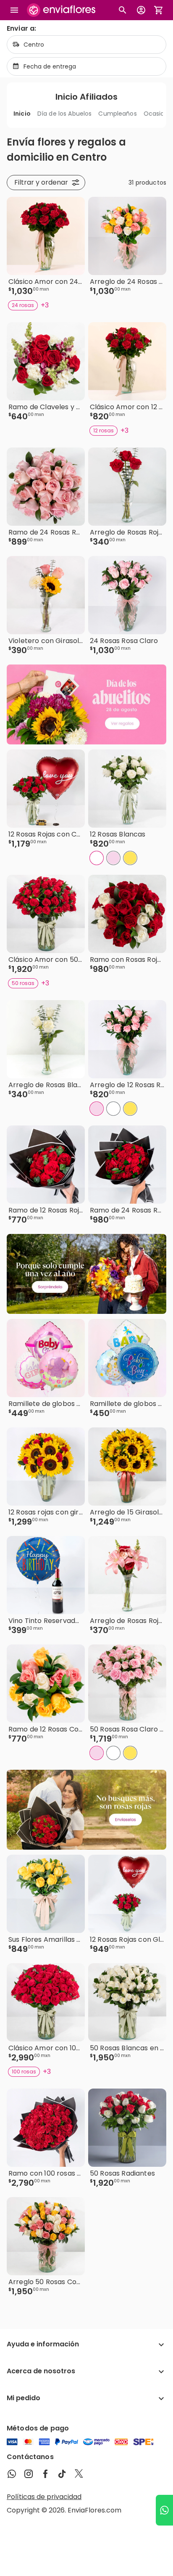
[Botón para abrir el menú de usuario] (141, 10)
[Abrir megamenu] (14, 10)
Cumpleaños (117, 114)
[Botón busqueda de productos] (123, 10)
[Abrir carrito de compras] (159, 10)
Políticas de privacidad (44, 2497)
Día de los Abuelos (65, 114)
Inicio (22, 114)
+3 (45, 305)
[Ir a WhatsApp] (164, 2510)
